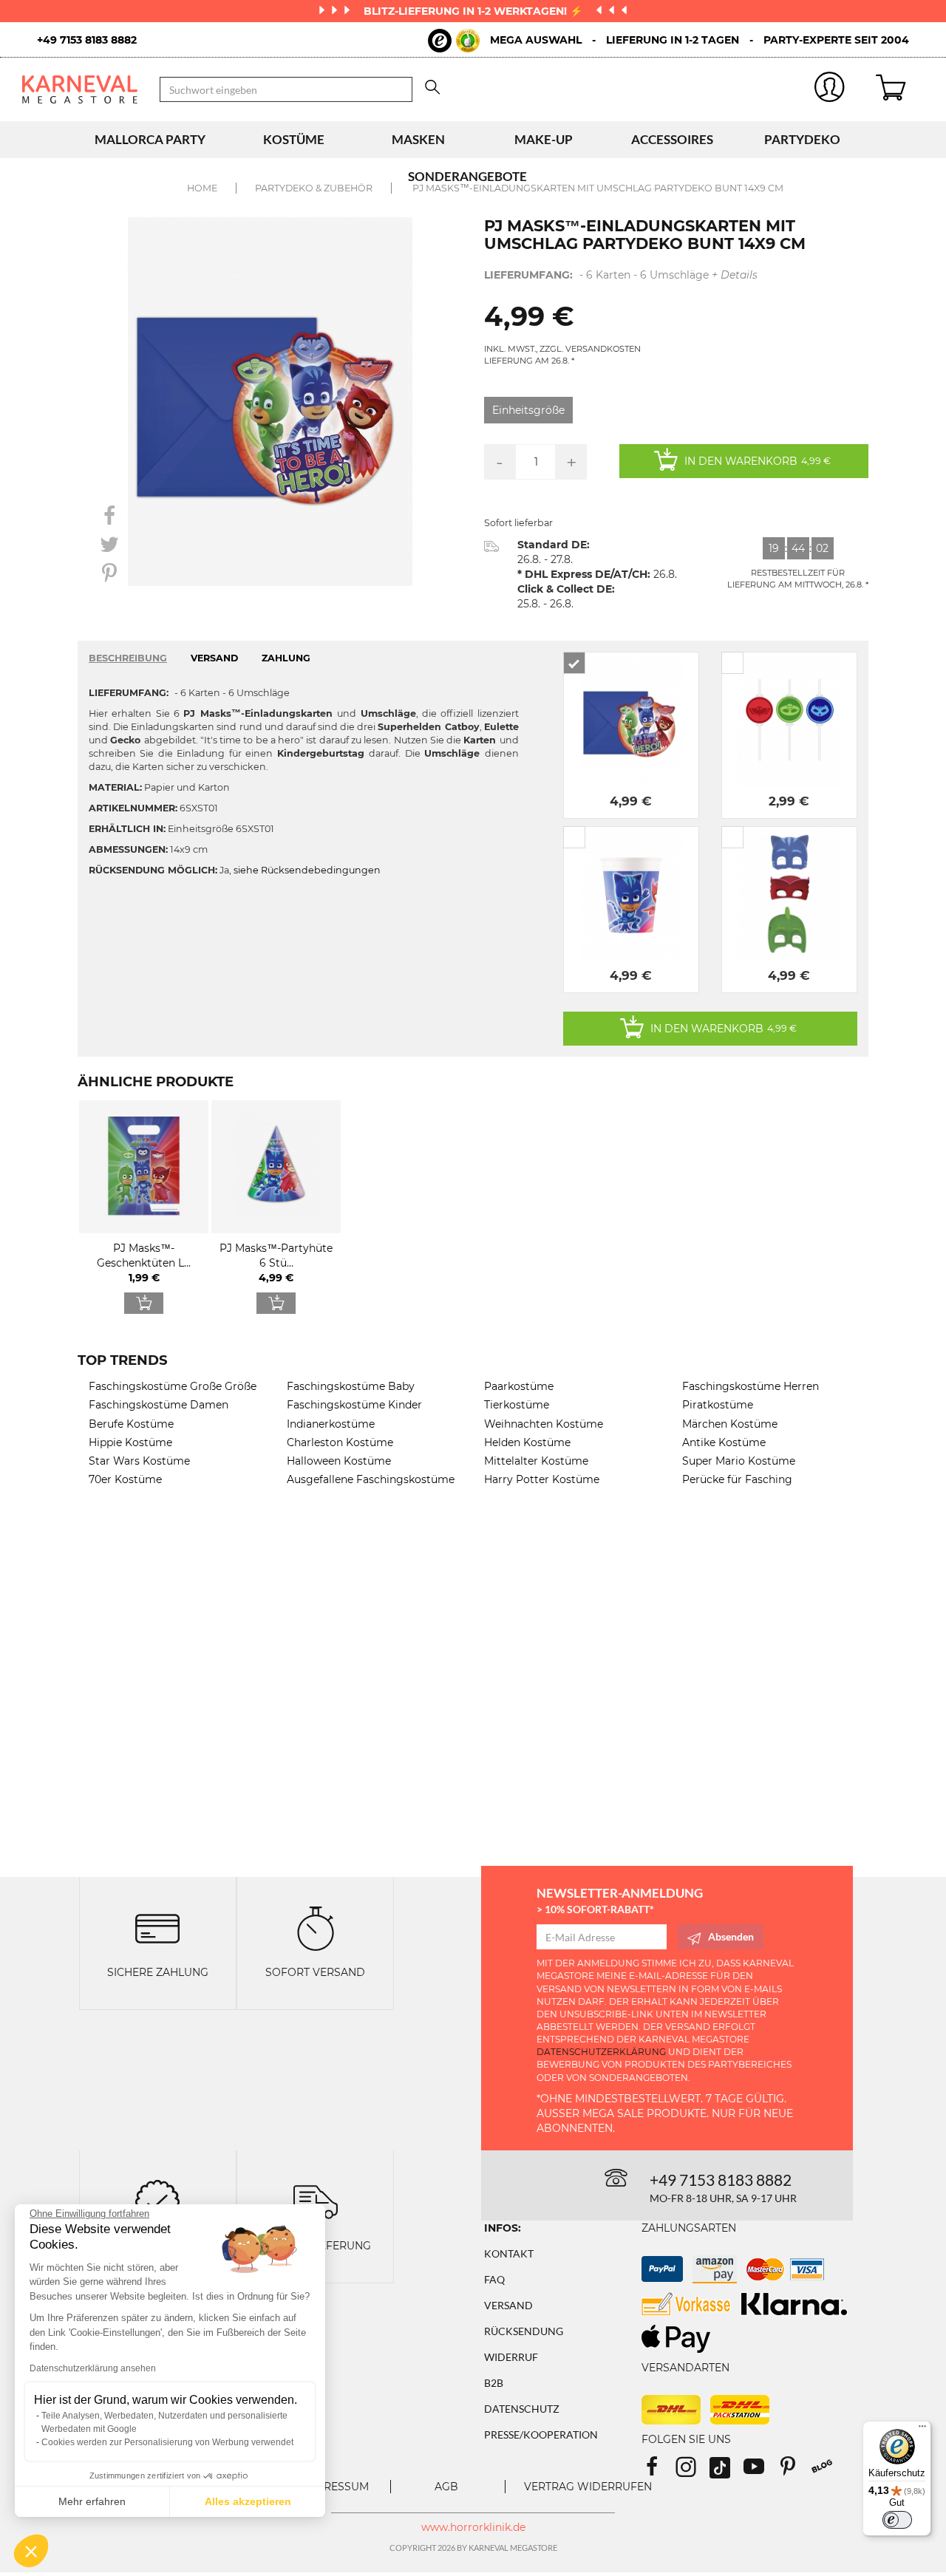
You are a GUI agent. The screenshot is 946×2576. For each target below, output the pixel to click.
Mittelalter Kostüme (536, 1461)
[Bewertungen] (157, 2200)
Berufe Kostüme (131, 1424)
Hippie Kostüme (130, 1442)
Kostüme (294, 139)
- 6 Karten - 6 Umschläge (621, 275)
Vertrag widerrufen (588, 2487)
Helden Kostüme (527, 1442)
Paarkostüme (519, 1386)
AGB (446, 2487)
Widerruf (511, 2357)
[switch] (897, 2520)
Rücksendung (524, 2331)
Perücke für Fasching (737, 1479)
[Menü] (922, 2430)
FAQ (494, 2279)
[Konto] (830, 90)
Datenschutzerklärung (601, 2052)
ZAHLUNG (286, 658)
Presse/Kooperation (541, 2434)
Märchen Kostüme (730, 1424)
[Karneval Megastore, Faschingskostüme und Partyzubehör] (80, 89)
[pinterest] (794, 2471)
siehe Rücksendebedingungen (307, 870)
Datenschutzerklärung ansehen (93, 2368)
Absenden (731, 1936)
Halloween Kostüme (339, 1461)
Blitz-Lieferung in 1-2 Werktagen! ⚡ (474, 11)
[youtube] (760, 2471)
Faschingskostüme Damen (159, 1405)
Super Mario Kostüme (739, 1461)
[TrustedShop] (454, 41)
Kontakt (509, 2253)
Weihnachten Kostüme (544, 1424)
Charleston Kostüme (340, 1442)
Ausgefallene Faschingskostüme (371, 1479)
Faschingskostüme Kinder (354, 1405)
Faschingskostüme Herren (751, 1386)
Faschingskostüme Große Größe (173, 1386)
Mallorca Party (150, 139)
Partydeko (802, 139)
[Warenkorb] (900, 89)
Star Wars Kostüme (139, 1461)
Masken (418, 139)
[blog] (827, 2471)
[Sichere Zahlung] (157, 1928)
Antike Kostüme (724, 1442)
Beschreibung (128, 658)
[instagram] (693, 2471)
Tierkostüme (517, 1405)
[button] (31, 2551)
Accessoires (672, 139)
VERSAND (214, 658)
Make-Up (544, 139)
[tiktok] (726, 2471)
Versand (508, 2305)
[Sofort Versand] (316, 1928)
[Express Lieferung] (316, 2200)
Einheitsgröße (528, 410)
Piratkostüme (718, 1405)
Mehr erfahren (92, 2501)
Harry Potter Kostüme (542, 1479)
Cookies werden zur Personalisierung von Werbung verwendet (167, 2442)
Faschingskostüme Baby (351, 1386)
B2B (494, 2383)
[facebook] (659, 2471)
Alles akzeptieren (248, 2501)
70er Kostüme (125, 1479)
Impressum (336, 2487)
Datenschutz (522, 2409)
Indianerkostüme (331, 1424)
